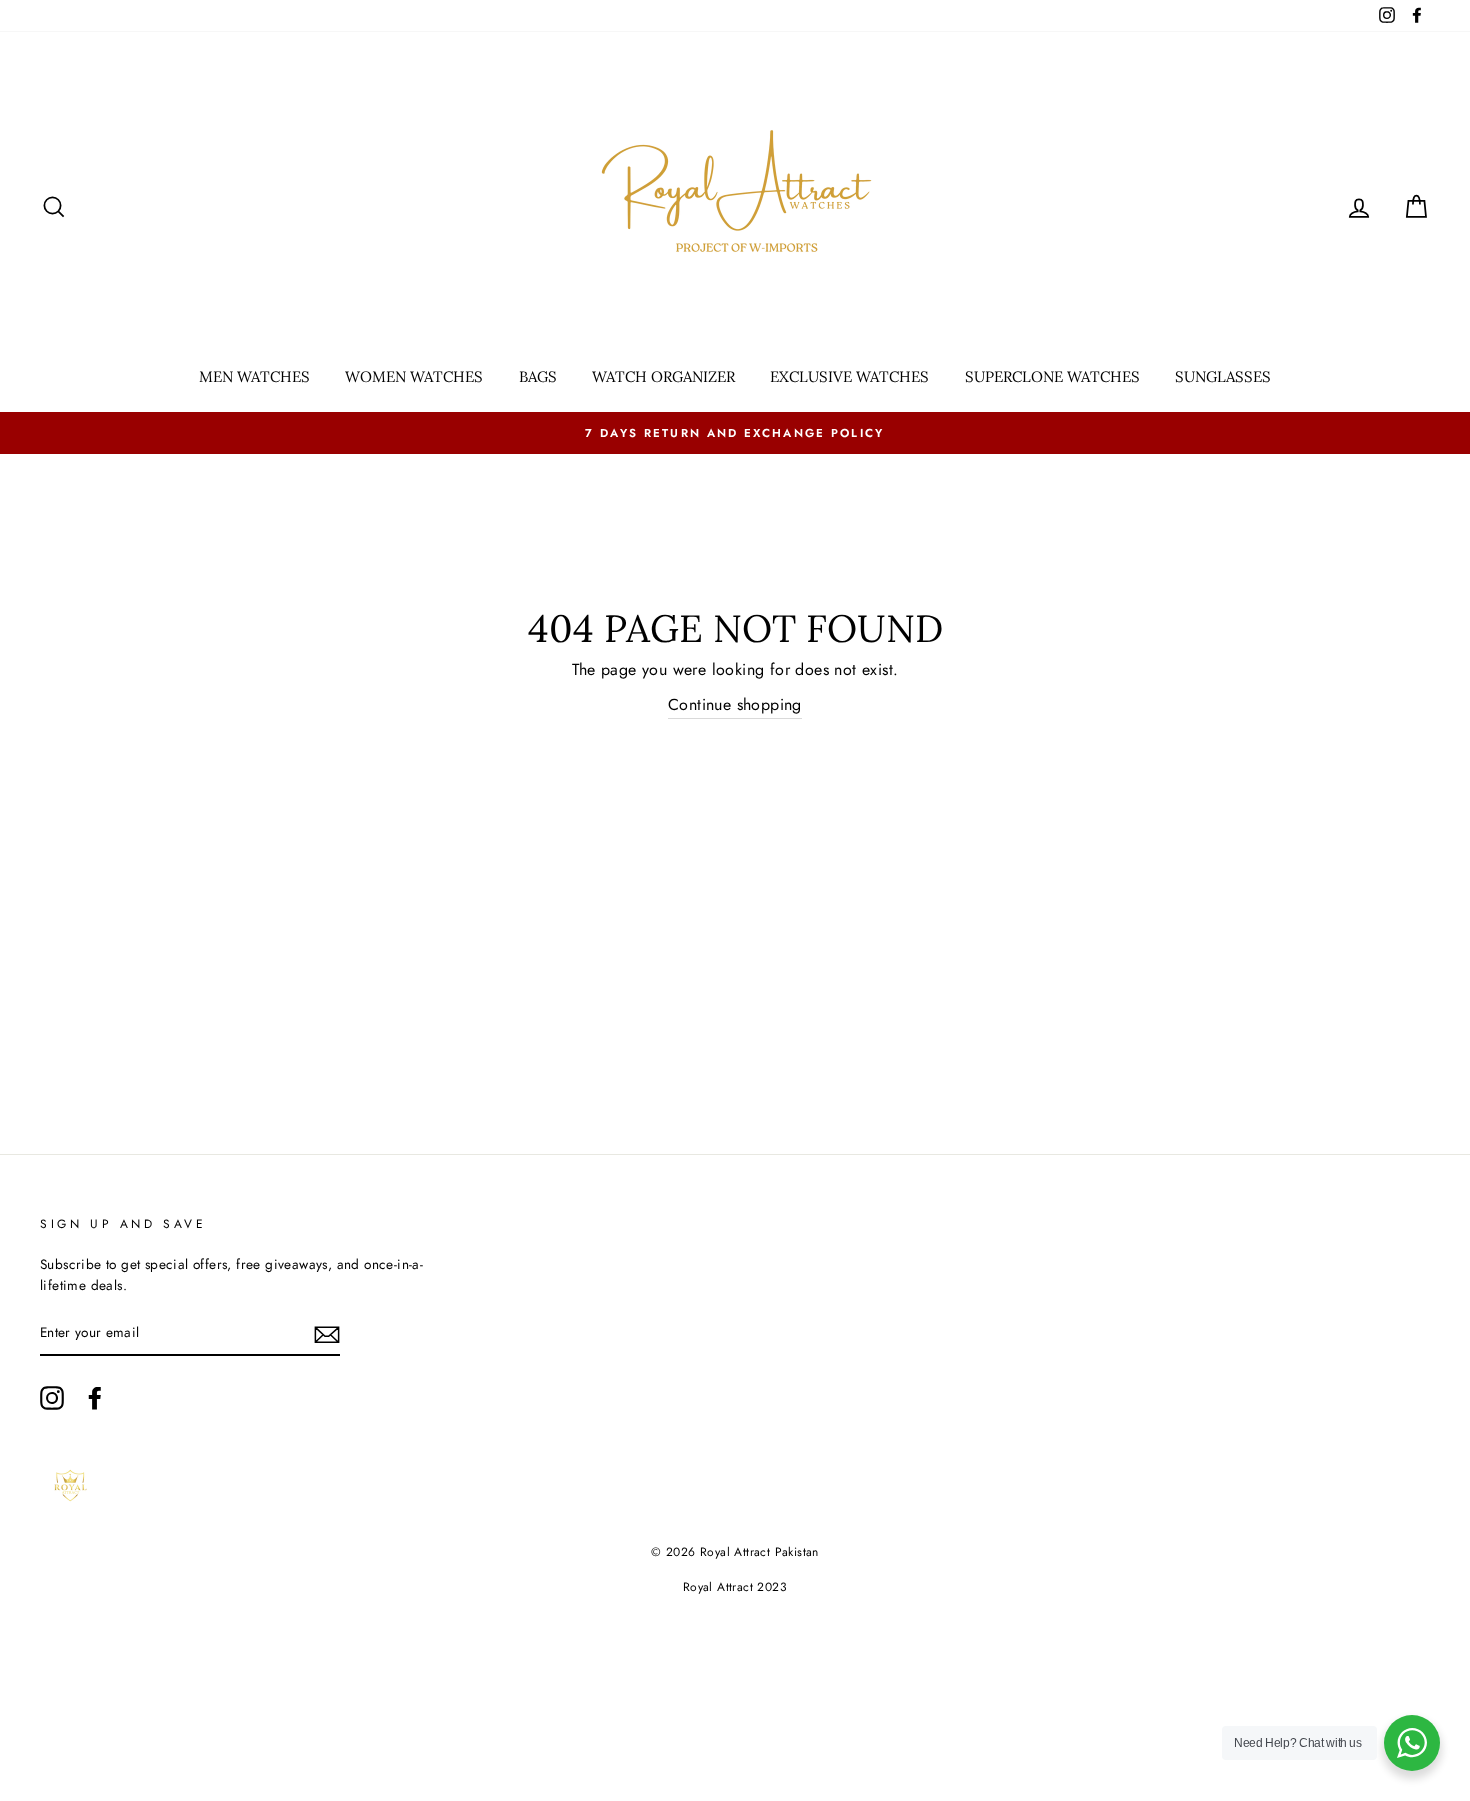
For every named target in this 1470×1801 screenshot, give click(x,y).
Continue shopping (735, 704)
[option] (735, 433)
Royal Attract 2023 (735, 1587)
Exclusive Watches (849, 376)
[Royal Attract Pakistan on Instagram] (52, 1398)
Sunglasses (1223, 376)
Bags (538, 376)
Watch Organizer (663, 376)
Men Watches (254, 376)
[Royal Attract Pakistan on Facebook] (95, 1398)
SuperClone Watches (1052, 376)
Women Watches (414, 376)
